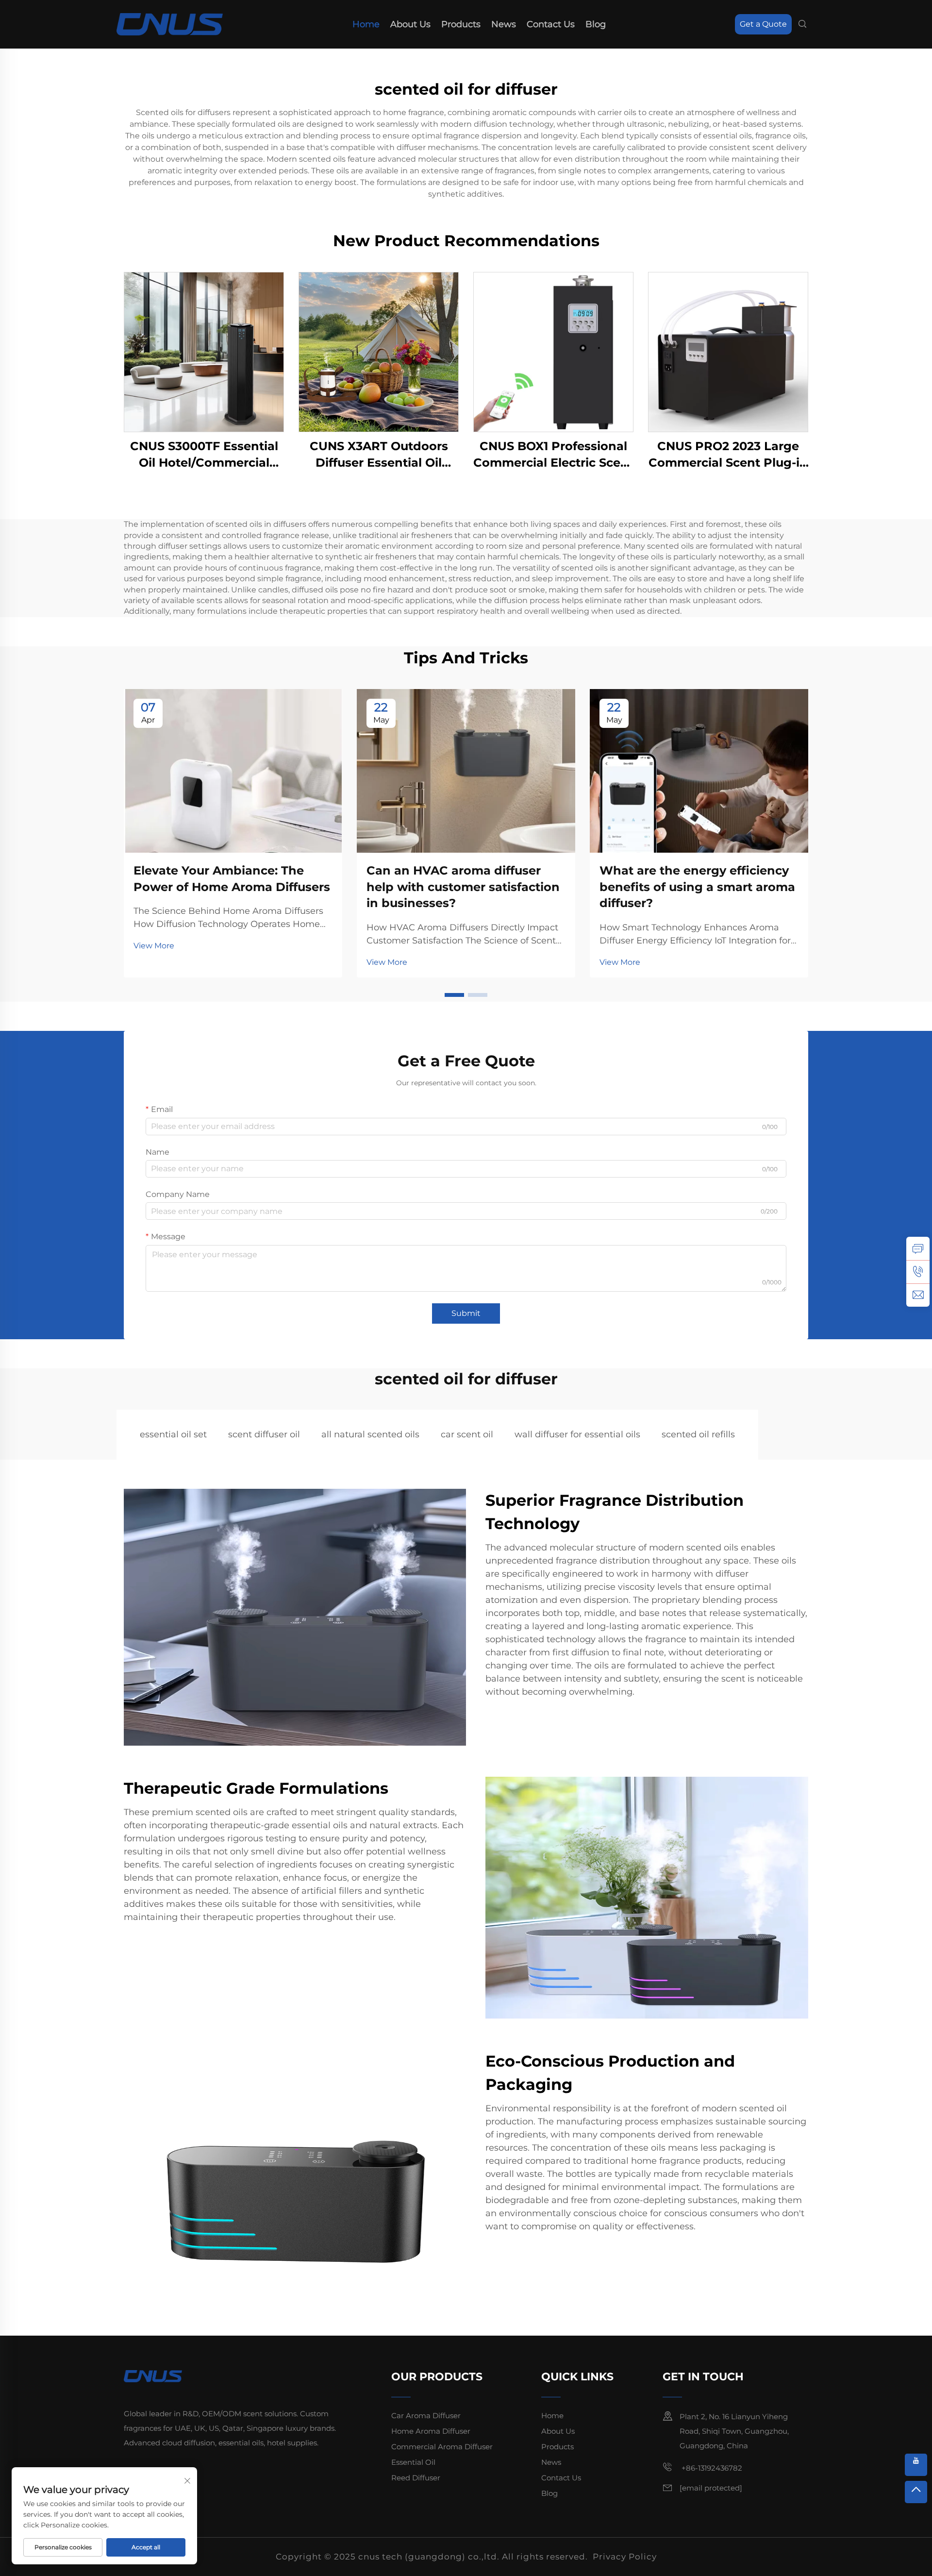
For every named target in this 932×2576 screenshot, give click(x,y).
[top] (916, 2492)
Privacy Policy (625, 2557)
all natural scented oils (370, 1434)
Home (366, 24)
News (504, 24)
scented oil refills (698, 1434)
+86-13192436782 (711, 2468)
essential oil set (173, 1434)
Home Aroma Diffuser (431, 2431)
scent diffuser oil (264, 1434)
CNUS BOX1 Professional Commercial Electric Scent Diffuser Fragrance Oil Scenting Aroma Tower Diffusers (553, 455)
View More (154, 946)
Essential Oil (413, 2462)
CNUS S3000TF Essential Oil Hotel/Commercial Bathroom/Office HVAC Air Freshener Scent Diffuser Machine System (204, 455)
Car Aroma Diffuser (426, 2416)
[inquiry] (918, 1248)
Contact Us (551, 24)
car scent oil (467, 1434)
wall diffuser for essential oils (577, 1434)
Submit (466, 1313)
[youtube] (916, 2465)
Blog (596, 24)
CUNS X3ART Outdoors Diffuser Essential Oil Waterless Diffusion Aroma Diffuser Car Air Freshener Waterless (379, 455)
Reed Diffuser (416, 2478)
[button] (454, 995)
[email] (918, 1295)
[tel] (918, 1272)
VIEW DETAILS (204, 352)
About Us (410, 24)
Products (461, 24)
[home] (170, 24)
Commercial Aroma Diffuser (442, 2447)
